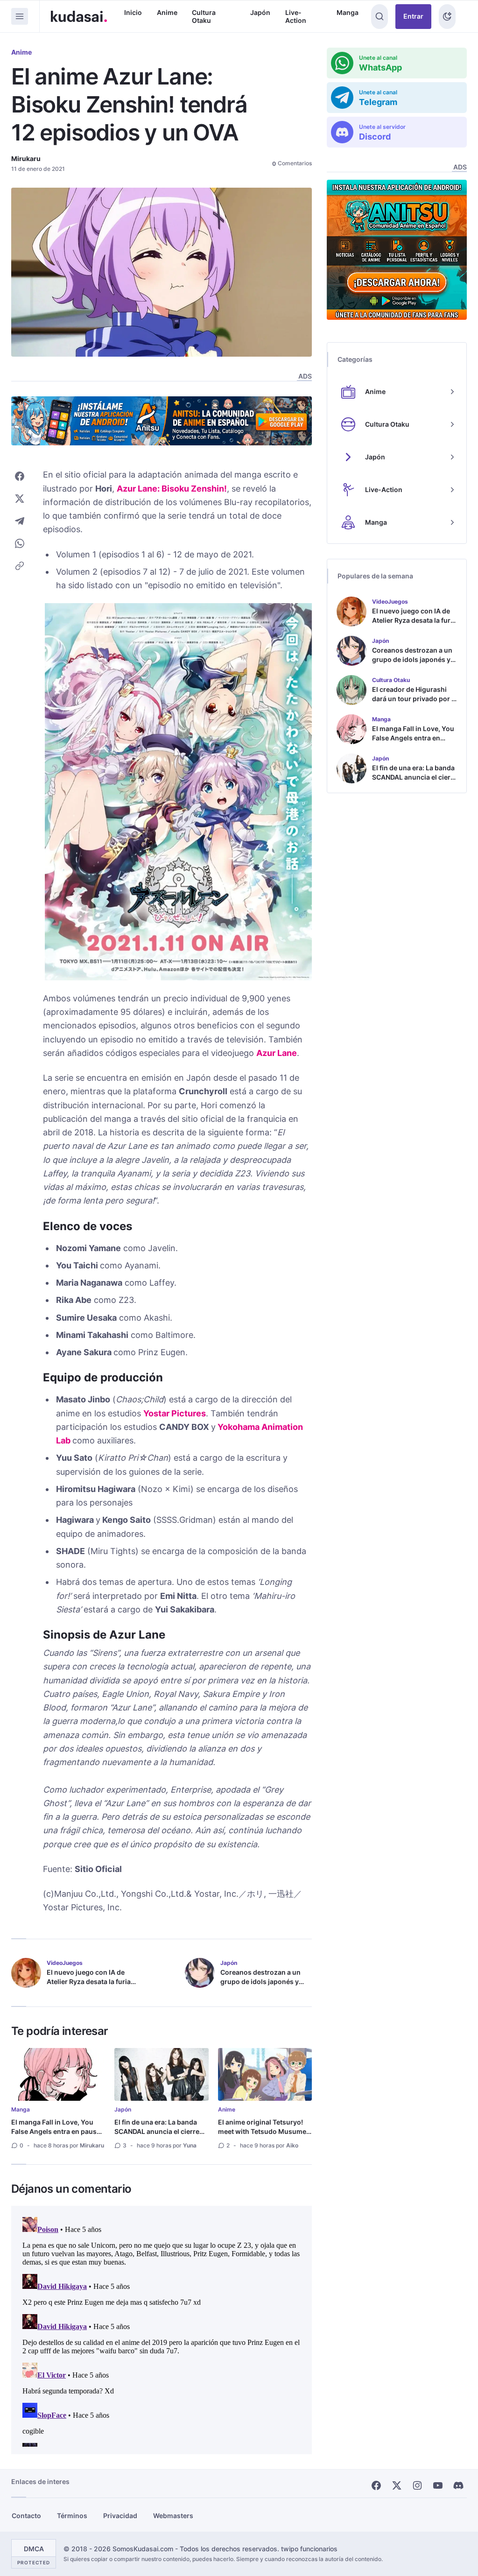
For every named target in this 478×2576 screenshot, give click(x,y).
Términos (72, 2516)
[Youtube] (438, 2485)
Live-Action (296, 17)
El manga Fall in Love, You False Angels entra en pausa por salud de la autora (56, 2131)
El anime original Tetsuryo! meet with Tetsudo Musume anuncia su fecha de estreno (263, 2131)
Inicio (133, 12)
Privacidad (120, 2516)
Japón (260, 12)
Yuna (190, 2145)
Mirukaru (26, 158)
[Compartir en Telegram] (20, 521)
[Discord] (458, 2485)
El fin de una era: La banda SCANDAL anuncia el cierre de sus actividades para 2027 (161, 2131)
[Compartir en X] (20, 499)
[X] (397, 2485)
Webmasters (173, 2516)
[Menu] (20, 16)
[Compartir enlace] (20, 566)
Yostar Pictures (175, 1413)
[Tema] (447, 17)
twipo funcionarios (309, 2549)
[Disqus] (162, 2330)
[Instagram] (417, 2485)
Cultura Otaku (204, 17)
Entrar (413, 16)
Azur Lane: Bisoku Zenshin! (172, 489)
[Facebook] (376, 2485)
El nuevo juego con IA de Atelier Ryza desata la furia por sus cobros (89, 1981)
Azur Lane (277, 1053)
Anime (167, 12)
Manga (348, 12)
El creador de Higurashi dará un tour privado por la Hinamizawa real (415, 699)
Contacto (26, 2516)
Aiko (292, 2145)
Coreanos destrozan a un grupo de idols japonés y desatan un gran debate (260, 1981)
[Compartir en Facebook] (20, 476)
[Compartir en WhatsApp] (20, 543)
